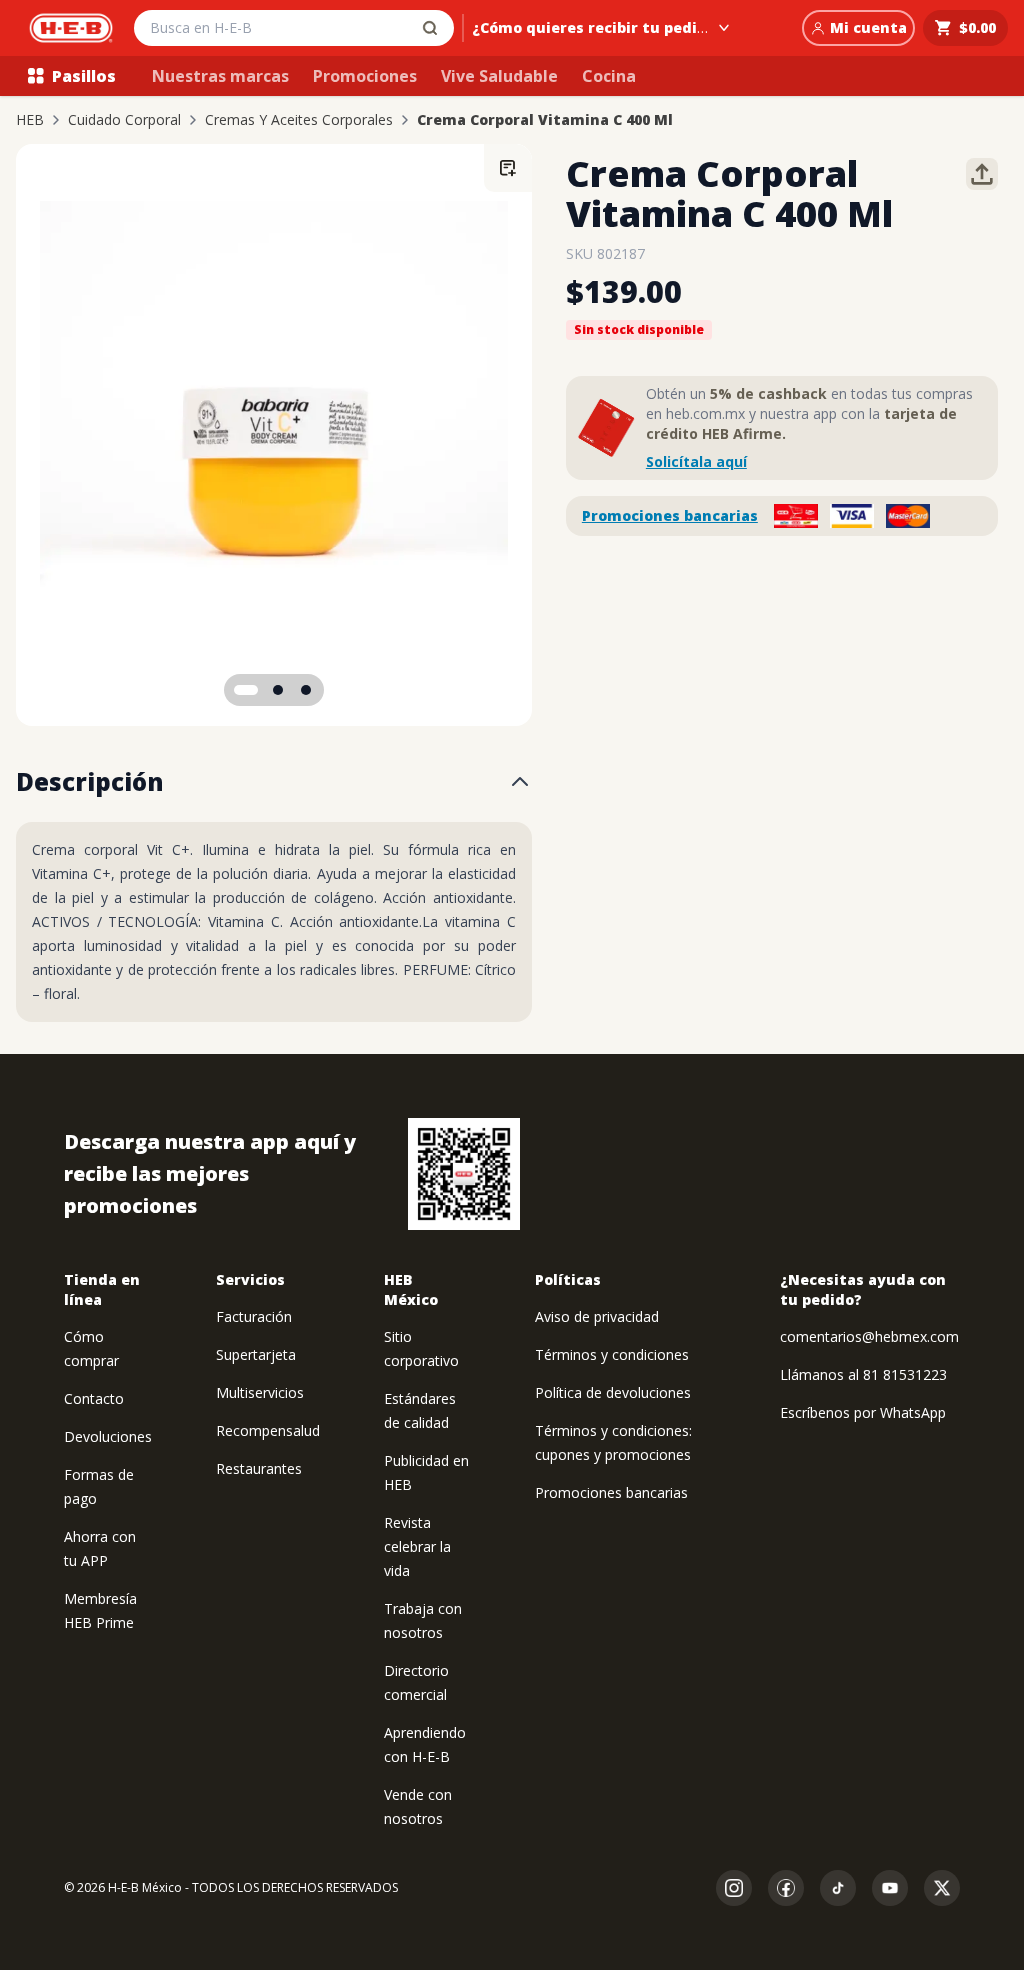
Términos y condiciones (612, 1354)
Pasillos (84, 76)
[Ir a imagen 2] (278, 690)
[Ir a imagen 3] (306, 690)
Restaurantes (259, 1468)
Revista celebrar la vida (417, 1546)
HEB (30, 120)
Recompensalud (268, 1430)
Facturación (254, 1316)
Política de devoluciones (613, 1392)
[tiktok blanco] (838, 1888)
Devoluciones (108, 1436)
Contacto (94, 1398)
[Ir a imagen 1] (246, 690)
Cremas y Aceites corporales (299, 120)
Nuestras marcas (220, 76)
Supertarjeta (256, 1354)
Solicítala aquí (696, 461)
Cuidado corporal (124, 120)
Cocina (609, 76)
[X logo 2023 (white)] (942, 1888)
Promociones (365, 76)
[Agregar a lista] (508, 168)
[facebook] (786, 1888)
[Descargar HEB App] (464, 1174)
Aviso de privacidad (597, 1316)
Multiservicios (260, 1392)
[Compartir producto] (982, 174)
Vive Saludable (499, 76)
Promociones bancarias (670, 515)
